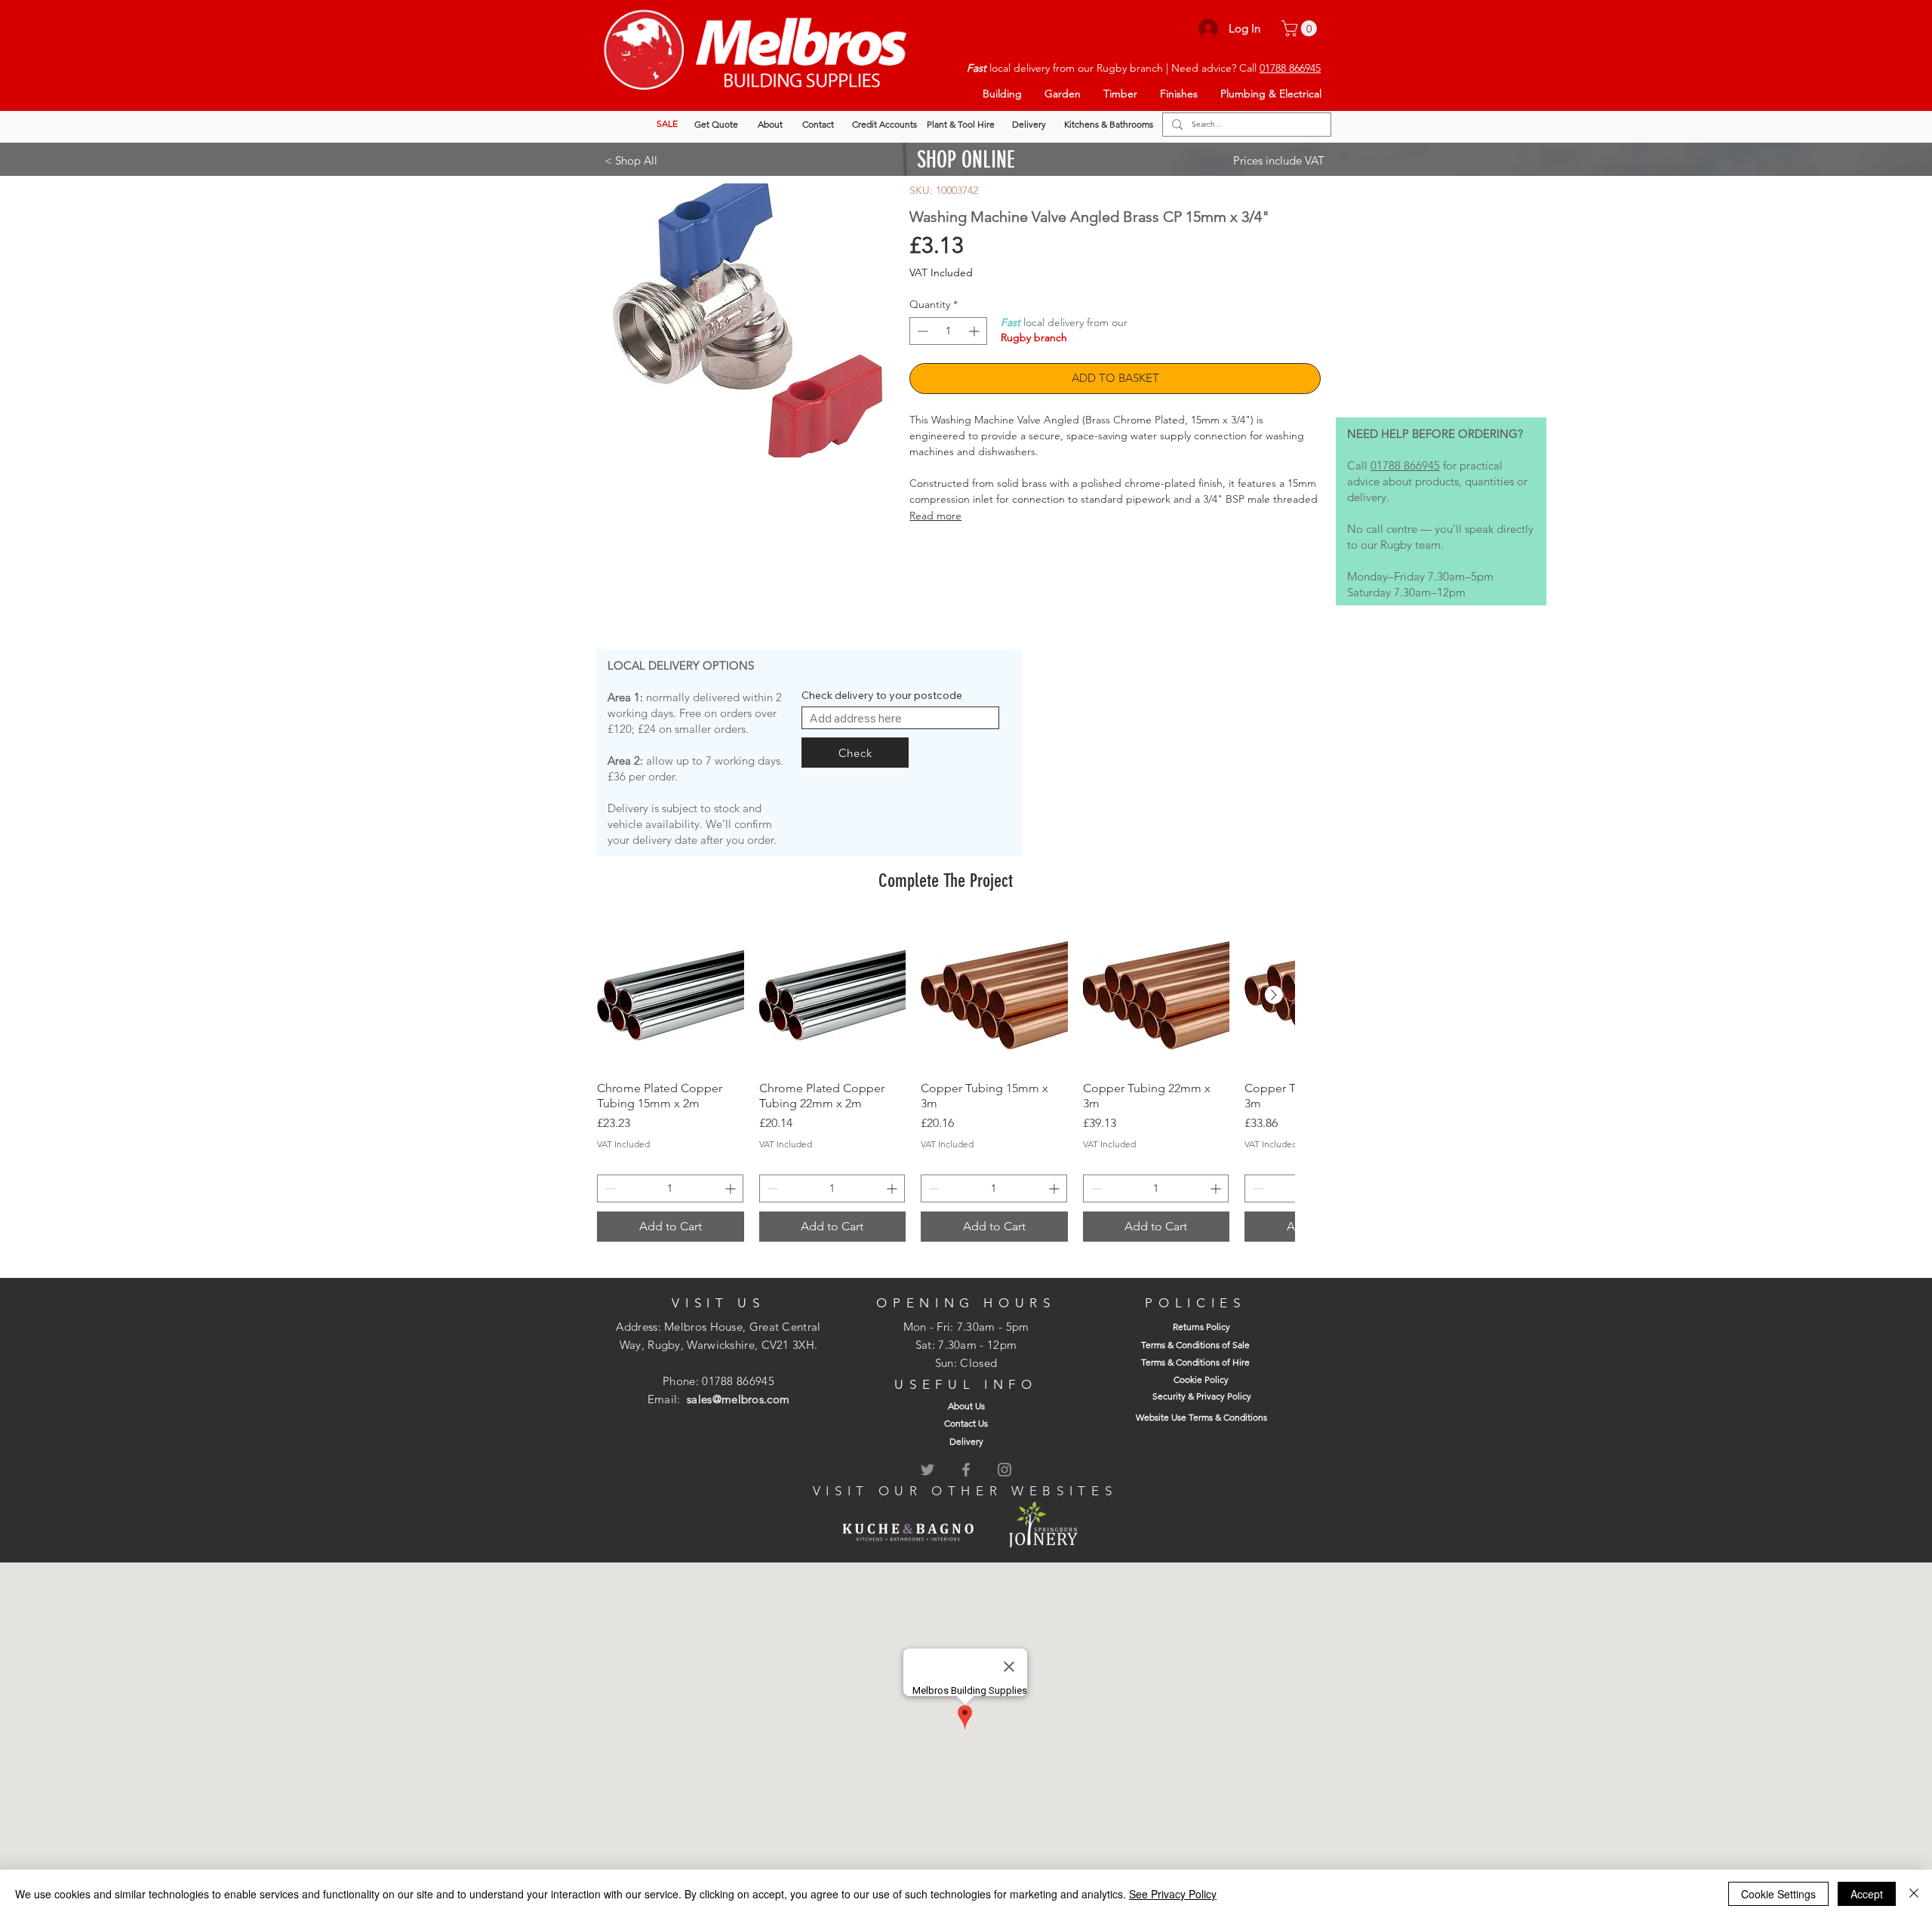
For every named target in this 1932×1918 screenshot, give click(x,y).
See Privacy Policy (1173, 1894)
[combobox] (900, 718)
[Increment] (975, 331)
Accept (1867, 1894)
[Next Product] (1274, 995)
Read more (935, 516)
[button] (1301, 28)
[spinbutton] (948, 331)
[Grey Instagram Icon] (1004, 1470)
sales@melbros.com (738, 1399)
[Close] (1914, 1894)
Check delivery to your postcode (882, 695)
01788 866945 (1290, 68)
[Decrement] (921, 331)
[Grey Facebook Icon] (966, 1470)
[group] (946, 1082)
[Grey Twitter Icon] (928, 1470)
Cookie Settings (1778, 1894)
